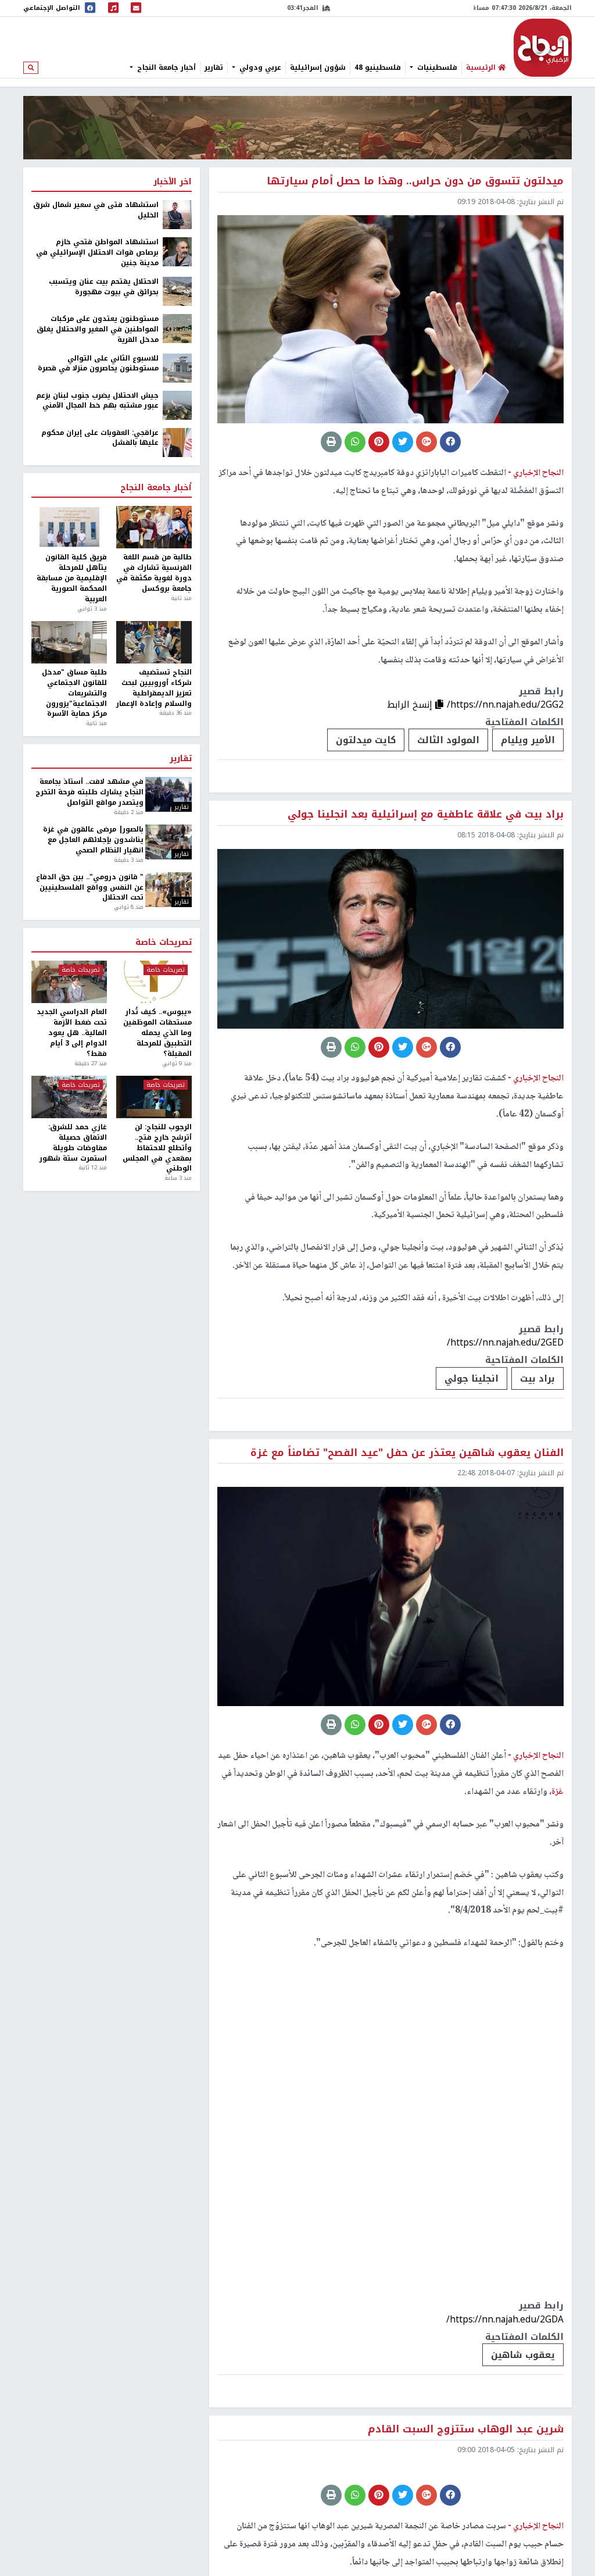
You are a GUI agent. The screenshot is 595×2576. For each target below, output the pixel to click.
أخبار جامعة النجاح (165, 67)
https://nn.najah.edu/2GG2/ (505, 704)
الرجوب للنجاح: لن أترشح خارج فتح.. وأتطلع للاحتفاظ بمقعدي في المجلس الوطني (157, 1148)
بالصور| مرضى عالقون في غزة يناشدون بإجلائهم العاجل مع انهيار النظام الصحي (93, 840)
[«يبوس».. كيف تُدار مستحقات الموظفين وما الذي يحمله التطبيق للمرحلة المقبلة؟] (154, 982)
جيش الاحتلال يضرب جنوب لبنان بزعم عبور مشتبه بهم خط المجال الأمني (97, 401)
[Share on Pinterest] (379, 442)
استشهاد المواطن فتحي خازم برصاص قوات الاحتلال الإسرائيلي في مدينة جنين (97, 253)
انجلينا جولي (472, 1378)
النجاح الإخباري (543, 48)
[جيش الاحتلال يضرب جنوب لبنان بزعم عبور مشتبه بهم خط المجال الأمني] (177, 405)
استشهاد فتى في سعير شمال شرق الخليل (96, 210)
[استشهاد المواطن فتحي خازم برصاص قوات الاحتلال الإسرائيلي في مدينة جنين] (177, 252)
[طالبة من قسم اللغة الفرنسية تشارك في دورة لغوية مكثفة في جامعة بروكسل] (154, 527)
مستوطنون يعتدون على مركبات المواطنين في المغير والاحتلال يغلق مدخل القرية (98, 330)
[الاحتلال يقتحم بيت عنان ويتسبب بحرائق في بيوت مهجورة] (177, 291)
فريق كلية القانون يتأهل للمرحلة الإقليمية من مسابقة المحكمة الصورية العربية (72, 578)
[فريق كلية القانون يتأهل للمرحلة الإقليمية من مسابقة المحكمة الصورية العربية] (69, 527)
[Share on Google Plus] (426, 442)
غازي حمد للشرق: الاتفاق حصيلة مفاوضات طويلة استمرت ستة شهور (73, 1143)
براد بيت (537, 1378)
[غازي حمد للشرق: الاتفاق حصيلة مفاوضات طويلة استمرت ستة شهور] (69, 1097)
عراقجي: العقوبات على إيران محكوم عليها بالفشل (100, 438)
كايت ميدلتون (366, 740)
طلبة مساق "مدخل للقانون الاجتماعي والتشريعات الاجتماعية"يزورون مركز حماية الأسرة (74, 693)
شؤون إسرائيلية (318, 67)
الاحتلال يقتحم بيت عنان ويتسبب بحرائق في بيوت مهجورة (104, 287)
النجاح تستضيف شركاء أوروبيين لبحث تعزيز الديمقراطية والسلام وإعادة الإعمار (154, 688)
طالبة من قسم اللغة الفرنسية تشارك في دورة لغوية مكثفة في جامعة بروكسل (154, 573)
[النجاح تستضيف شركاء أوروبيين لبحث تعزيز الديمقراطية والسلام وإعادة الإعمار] (154, 642)
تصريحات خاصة (164, 943)
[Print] (331, 442)
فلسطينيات (436, 67)
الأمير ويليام (528, 740)
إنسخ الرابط (411, 704)
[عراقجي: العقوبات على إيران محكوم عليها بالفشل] (177, 442)
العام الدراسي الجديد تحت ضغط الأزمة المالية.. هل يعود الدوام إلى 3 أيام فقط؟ (72, 1033)
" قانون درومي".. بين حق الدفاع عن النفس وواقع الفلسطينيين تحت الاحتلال (89, 888)
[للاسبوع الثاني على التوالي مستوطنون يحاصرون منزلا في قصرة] (177, 368)
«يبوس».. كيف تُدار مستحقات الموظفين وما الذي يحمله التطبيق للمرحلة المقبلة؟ (157, 1033)
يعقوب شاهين (523, 2355)
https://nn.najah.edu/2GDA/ (505, 2319)
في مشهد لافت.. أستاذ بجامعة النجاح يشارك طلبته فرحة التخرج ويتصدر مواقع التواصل (89, 793)
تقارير (214, 67)
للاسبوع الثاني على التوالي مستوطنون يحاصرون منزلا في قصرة (98, 364)
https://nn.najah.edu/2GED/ (505, 1342)
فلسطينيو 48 (378, 67)
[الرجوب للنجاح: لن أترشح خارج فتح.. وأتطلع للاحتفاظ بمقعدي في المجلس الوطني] (154, 1097)
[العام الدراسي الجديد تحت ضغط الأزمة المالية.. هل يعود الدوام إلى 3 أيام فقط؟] (69, 982)
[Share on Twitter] (403, 442)
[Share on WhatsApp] (355, 442)
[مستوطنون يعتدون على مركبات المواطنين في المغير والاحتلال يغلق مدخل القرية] (177, 328)
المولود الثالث (448, 740)
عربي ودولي (259, 67)
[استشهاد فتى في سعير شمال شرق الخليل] (177, 215)
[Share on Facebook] (450, 442)
